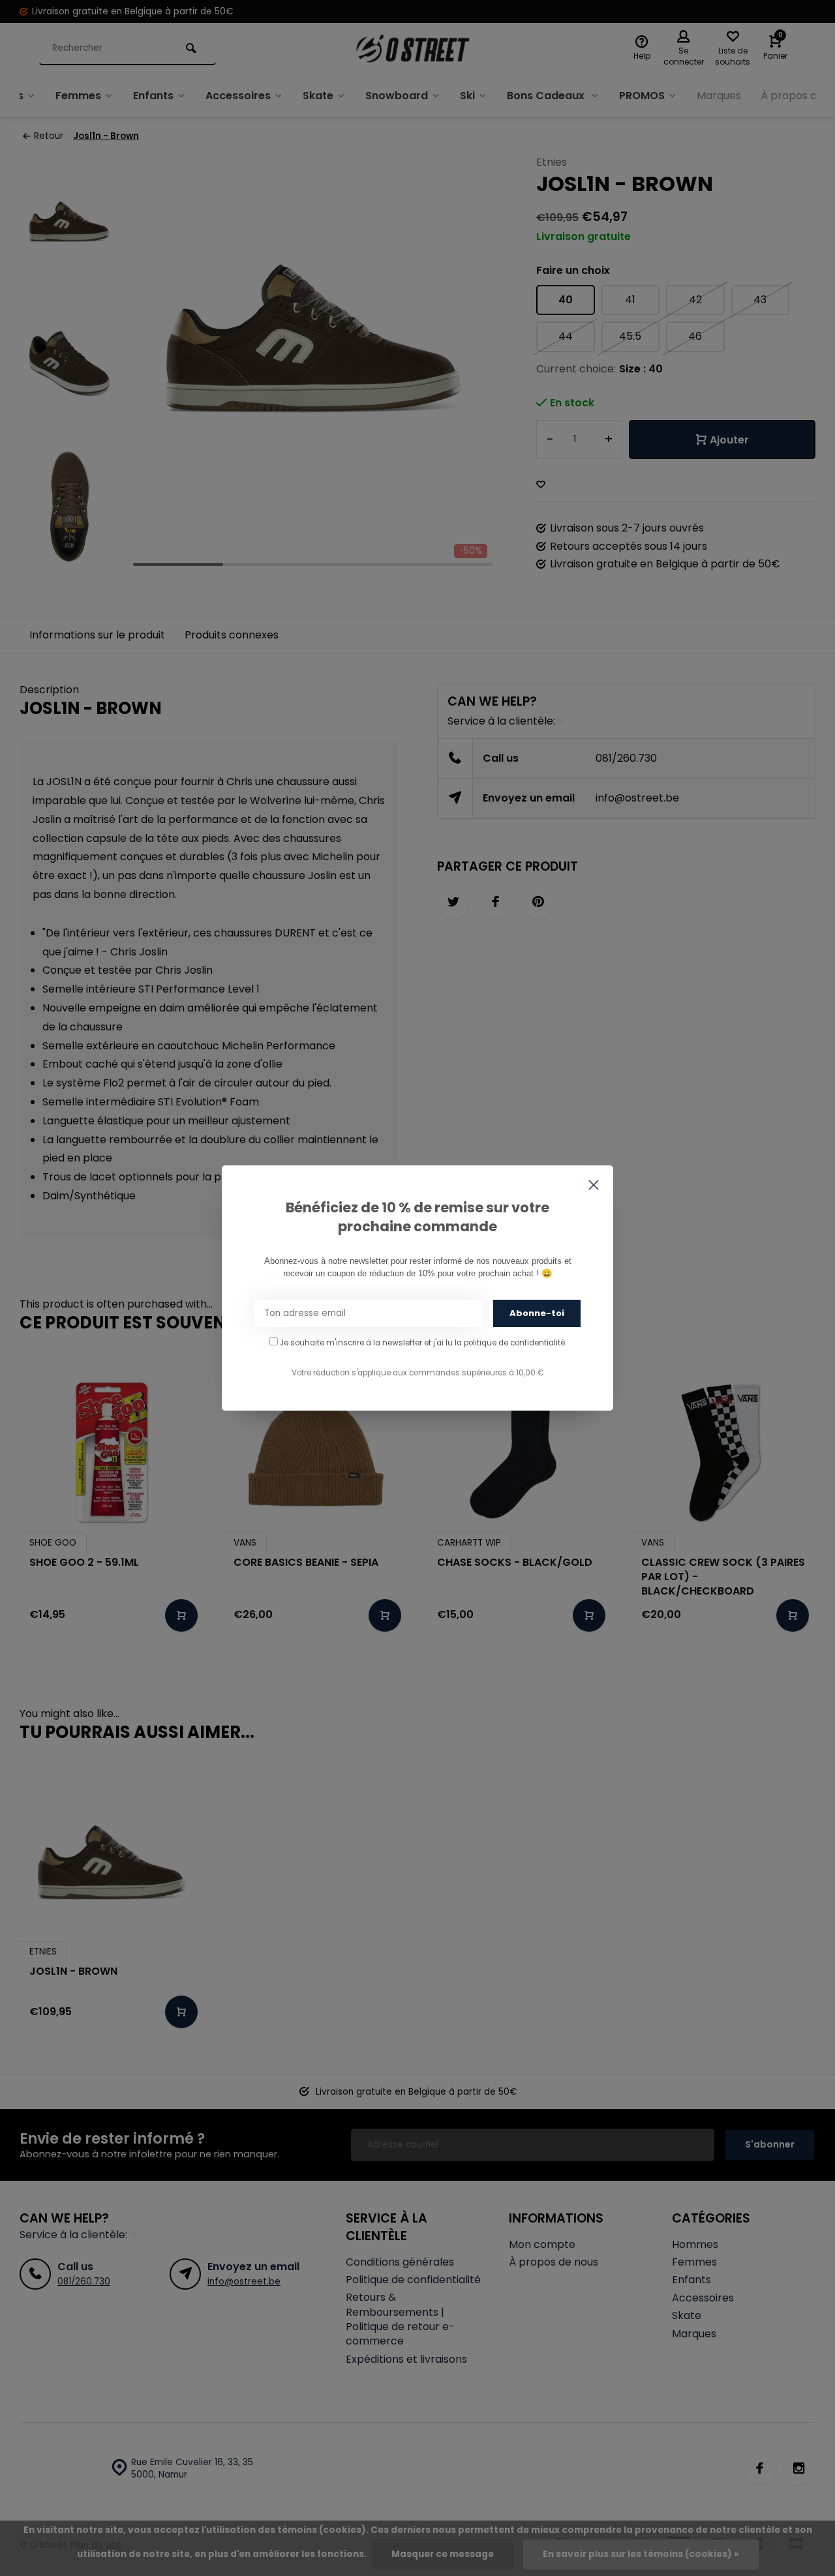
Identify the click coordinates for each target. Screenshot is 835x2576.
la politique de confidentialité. (510, 1343)
